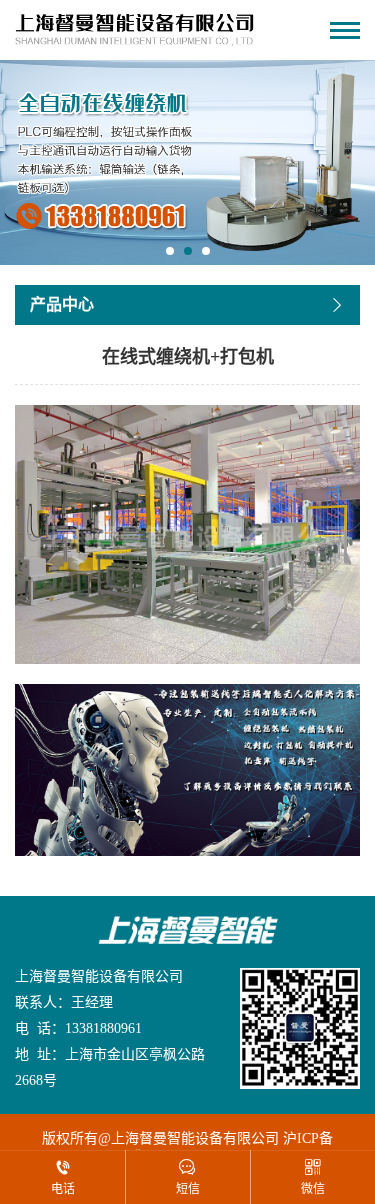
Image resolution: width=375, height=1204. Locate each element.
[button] (170, 251)
